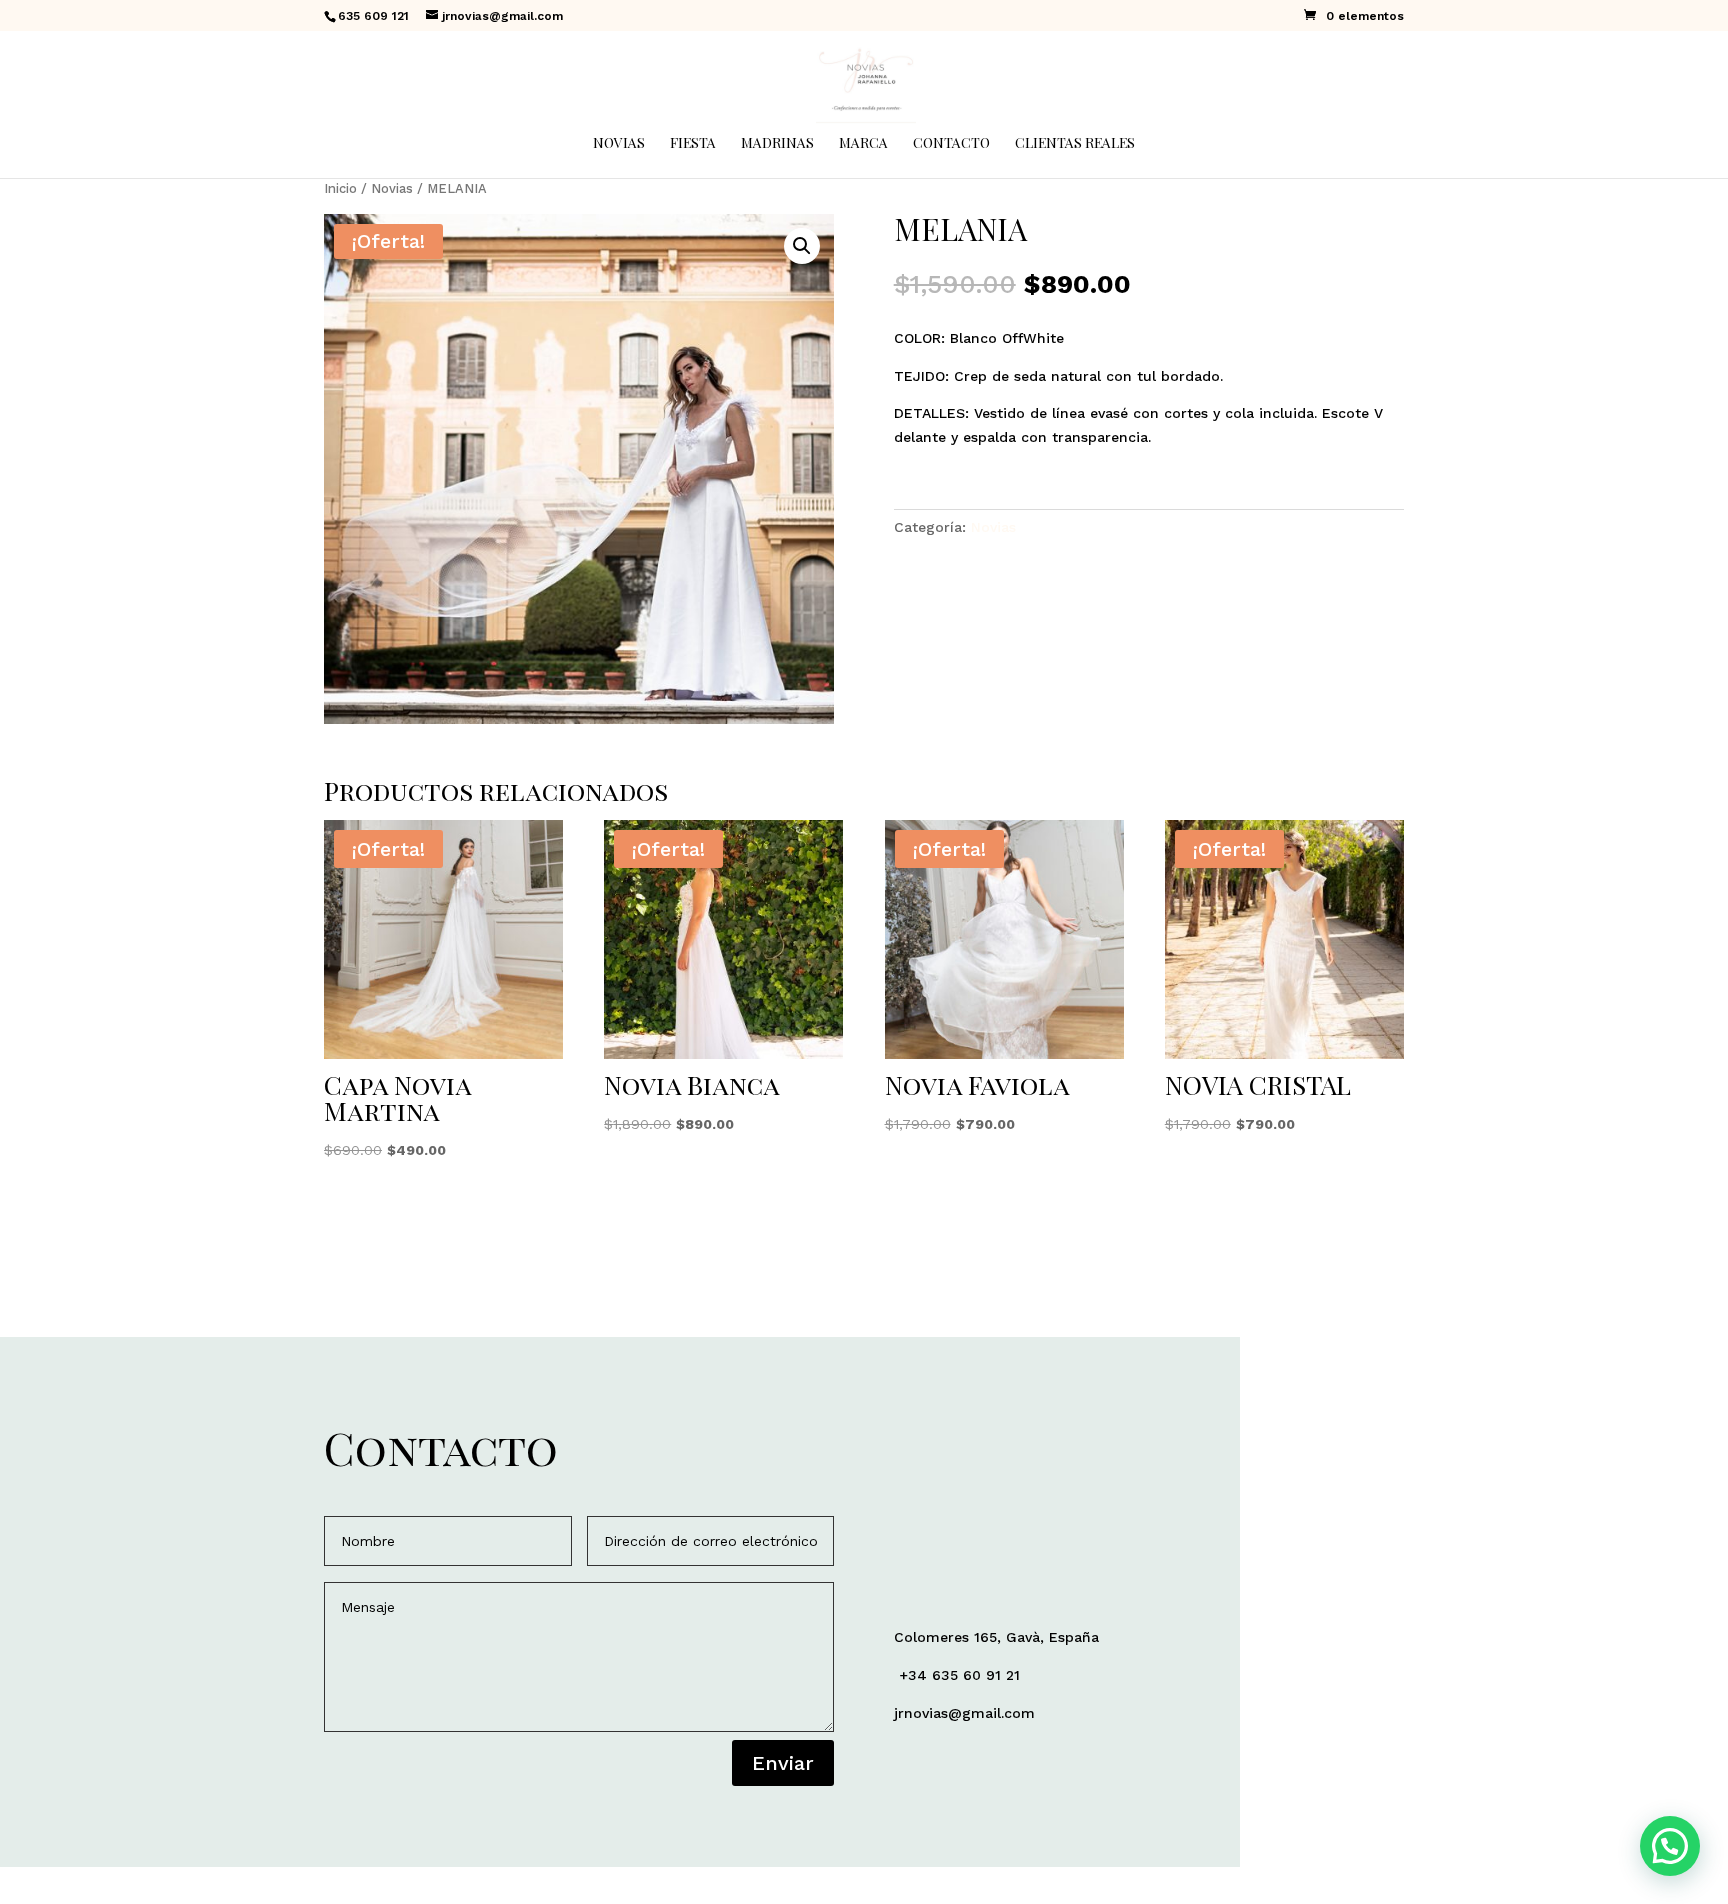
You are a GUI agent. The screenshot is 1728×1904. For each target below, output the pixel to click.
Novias (619, 144)
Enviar (783, 1763)
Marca (863, 144)
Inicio (340, 188)
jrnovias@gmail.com (964, 1713)
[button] (802, 246)
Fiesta (693, 144)
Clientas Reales (1075, 144)
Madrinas (777, 144)
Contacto (951, 144)
